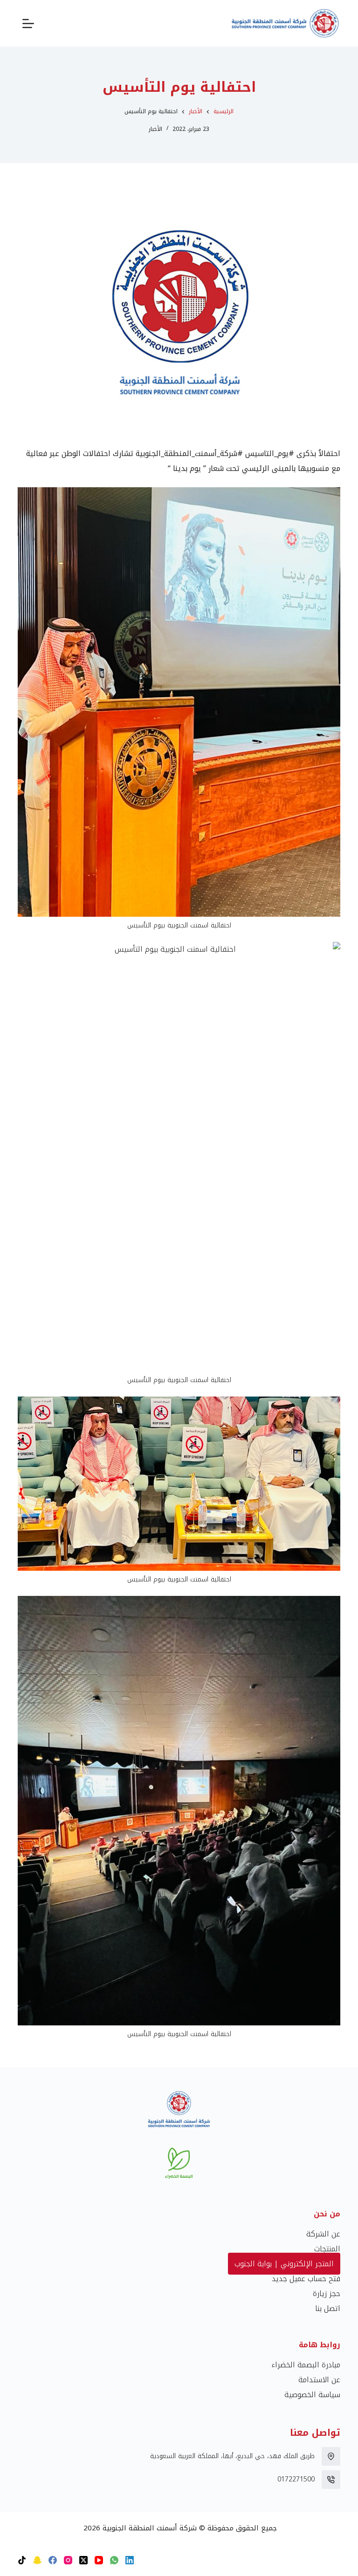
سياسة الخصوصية (312, 2395)
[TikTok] (22, 2560)
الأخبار (155, 129)
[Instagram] (68, 2560)
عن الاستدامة (319, 2380)
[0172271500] (331, 2480)
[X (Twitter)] (83, 2560)
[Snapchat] (37, 2560)
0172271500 (296, 2479)
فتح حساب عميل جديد (306, 2279)
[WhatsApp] (114, 2560)
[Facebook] (53, 2560)
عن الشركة (323, 2234)
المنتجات (327, 2249)
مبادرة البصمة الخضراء (306, 2365)
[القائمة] (28, 24)
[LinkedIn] (130, 2560)
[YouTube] (99, 2560)
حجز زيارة (327, 2293)
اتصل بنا (328, 2308)
